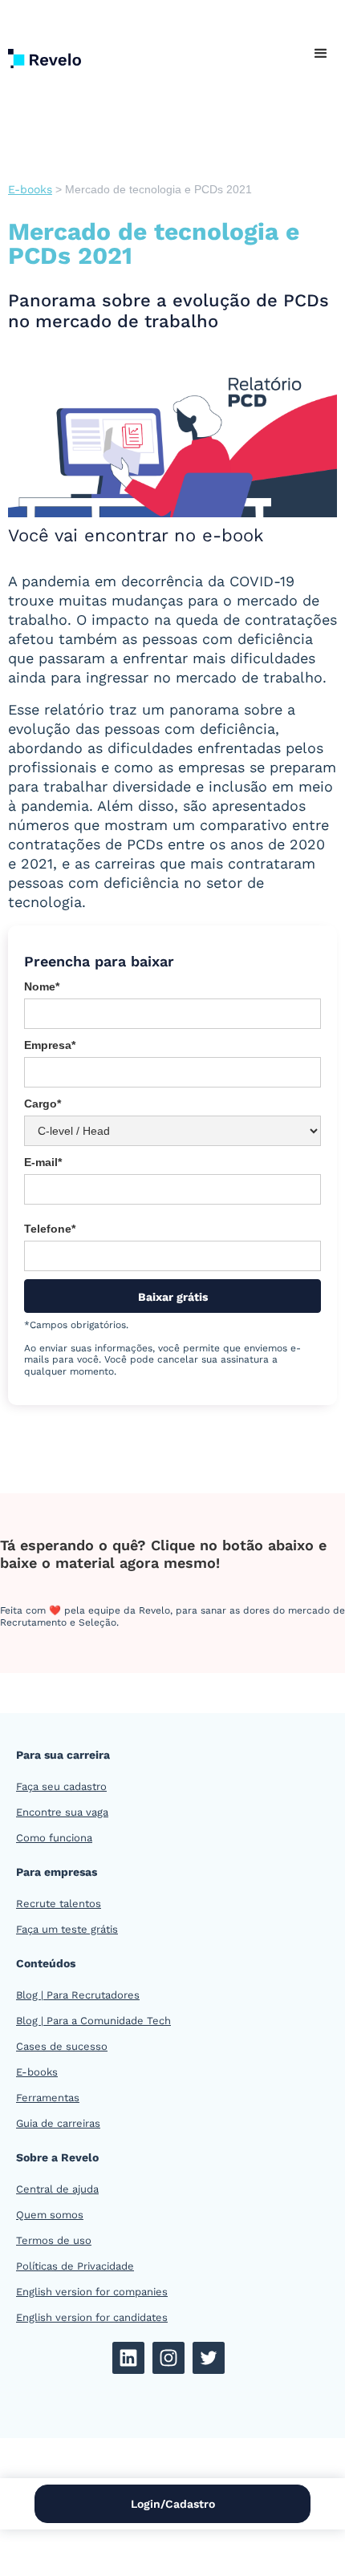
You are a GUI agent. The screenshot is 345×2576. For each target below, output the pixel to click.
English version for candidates (92, 2317)
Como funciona (54, 1838)
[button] (321, 54)
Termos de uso (54, 2240)
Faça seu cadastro (61, 1786)
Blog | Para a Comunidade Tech (93, 2021)
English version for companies (92, 2292)
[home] (56, 55)
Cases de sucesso (62, 2046)
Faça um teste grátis (67, 1929)
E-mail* (43, 1162)
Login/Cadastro (173, 2504)
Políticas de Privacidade (75, 2266)
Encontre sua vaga (62, 1812)
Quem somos (50, 2215)
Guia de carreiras (58, 2123)
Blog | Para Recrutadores (78, 1995)
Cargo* (43, 1104)
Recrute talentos (59, 1904)
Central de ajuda (57, 2189)
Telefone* (50, 1229)
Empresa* (50, 1045)
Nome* (42, 986)
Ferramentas (48, 2098)
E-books (30, 189)
